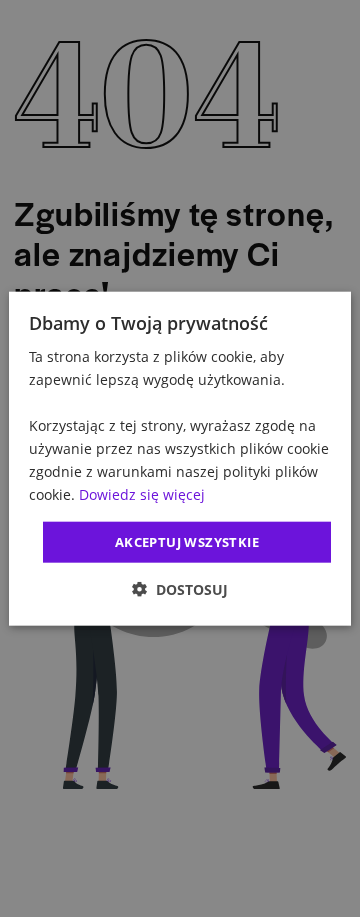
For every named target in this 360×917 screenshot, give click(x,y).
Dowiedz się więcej (142, 494)
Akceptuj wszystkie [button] (187, 541)
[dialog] (180, 458)
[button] (180, 589)
